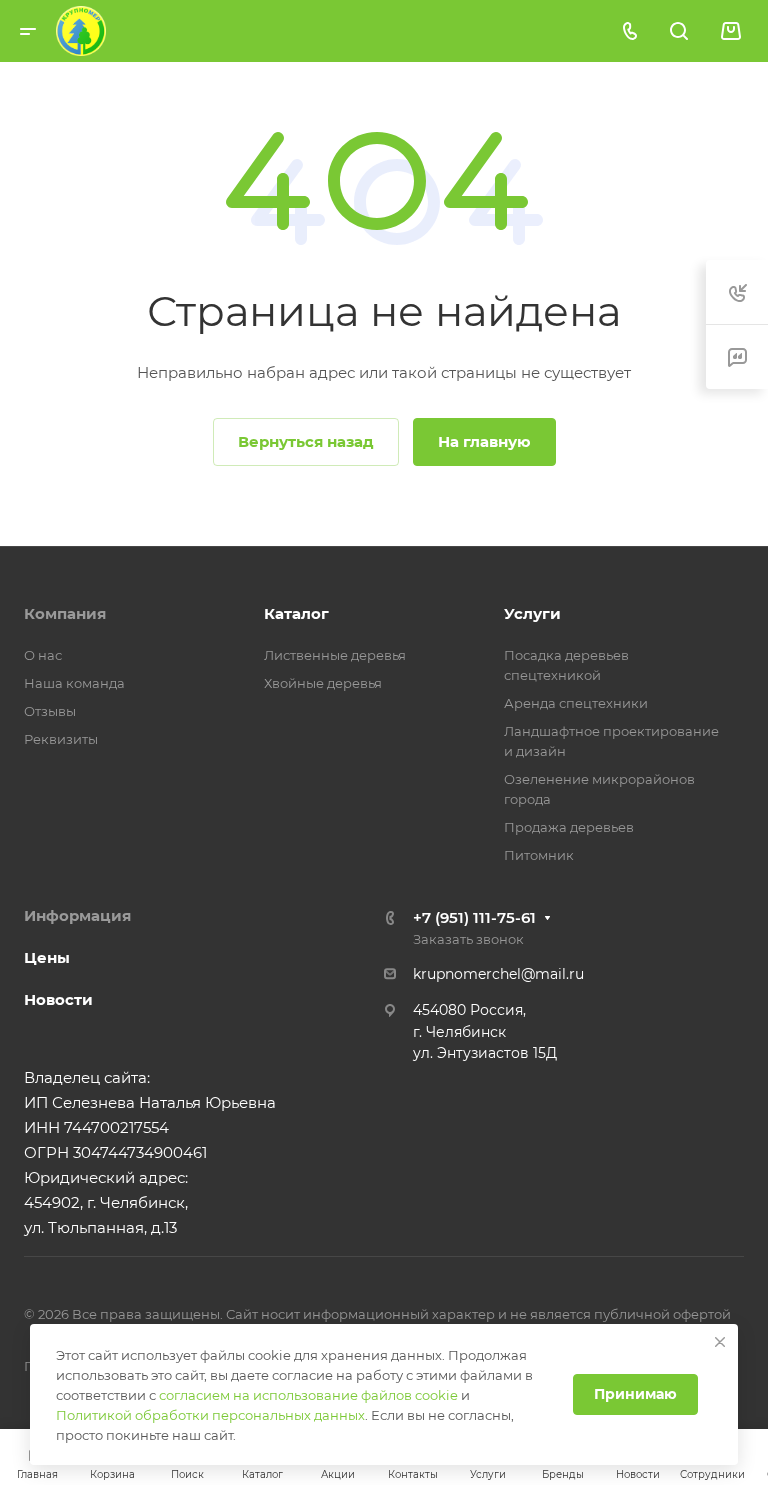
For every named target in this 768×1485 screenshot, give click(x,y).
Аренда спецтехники (576, 703)
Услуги (532, 613)
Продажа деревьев (569, 827)
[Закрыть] (720, 1342)
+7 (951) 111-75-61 (474, 917)
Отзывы (50, 711)
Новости (58, 999)
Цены (47, 957)
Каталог (296, 613)
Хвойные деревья (323, 683)
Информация (77, 915)
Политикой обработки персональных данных (210, 1415)
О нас (43, 655)
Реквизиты (61, 739)
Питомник (539, 855)
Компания (65, 613)
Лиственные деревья (335, 655)
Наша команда (74, 683)
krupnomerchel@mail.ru (498, 974)
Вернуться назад (306, 441)
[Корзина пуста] (730, 31)
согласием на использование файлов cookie (308, 1395)
